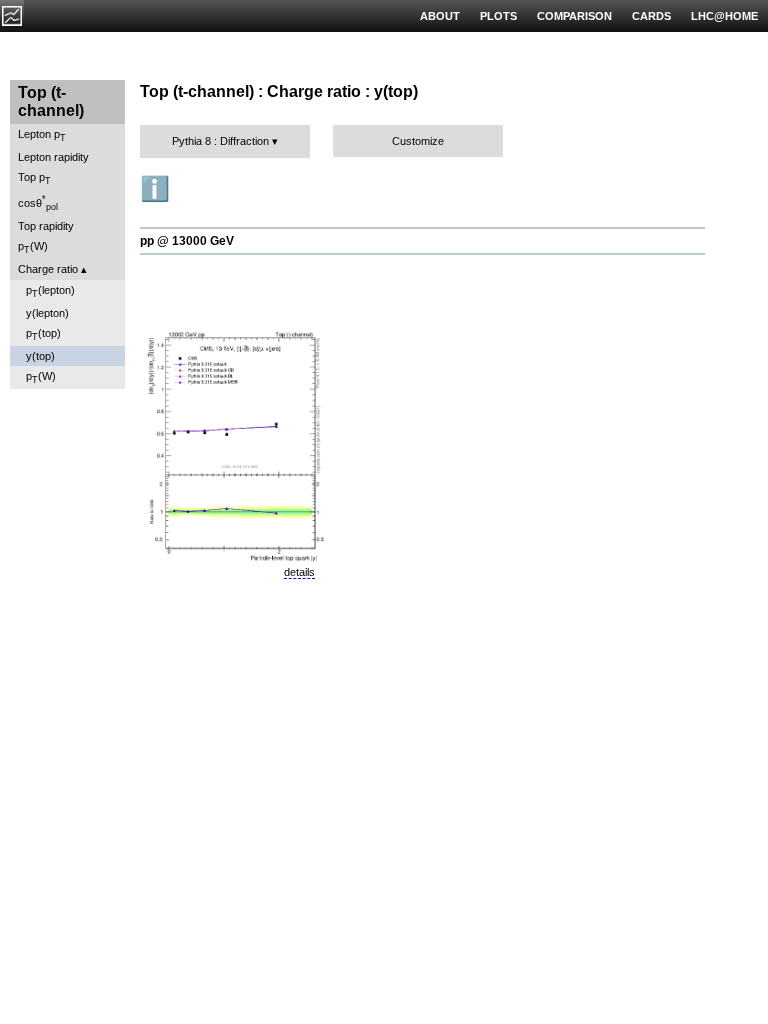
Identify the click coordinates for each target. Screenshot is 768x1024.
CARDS (651, 16)
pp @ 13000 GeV (187, 241)
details (299, 572)
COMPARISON (574, 16)
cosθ (38, 203)
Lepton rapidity (53, 157)
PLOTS (498, 16)
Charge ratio (48, 269)
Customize (418, 141)
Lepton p (42, 135)
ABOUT (440, 16)
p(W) (33, 247)
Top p (34, 178)
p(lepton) (50, 291)
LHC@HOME (724, 16)
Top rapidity (46, 226)
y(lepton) (47, 313)
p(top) (43, 334)
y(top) (40, 356)
